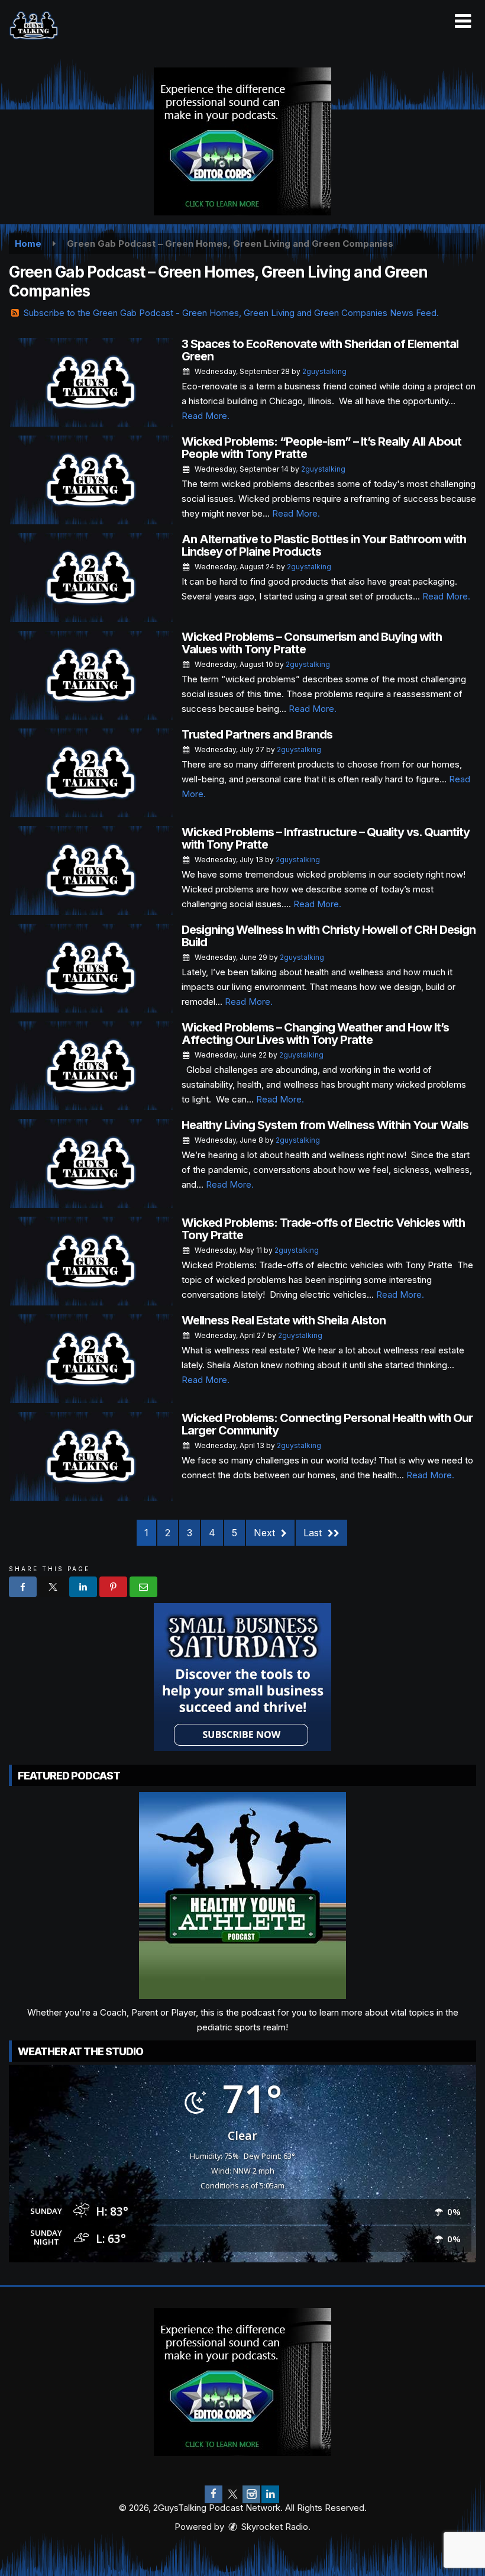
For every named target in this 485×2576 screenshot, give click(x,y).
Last (314, 1533)
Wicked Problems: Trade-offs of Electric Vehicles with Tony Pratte (323, 1229)
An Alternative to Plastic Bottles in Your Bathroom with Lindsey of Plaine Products (324, 545)
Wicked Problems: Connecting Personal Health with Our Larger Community (327, 1424)
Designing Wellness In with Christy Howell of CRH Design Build (329, 936)
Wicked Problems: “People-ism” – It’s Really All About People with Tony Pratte (321, 448)
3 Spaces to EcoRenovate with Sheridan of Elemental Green (320, 350)
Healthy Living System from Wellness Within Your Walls (325, 1125)
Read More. (206, 416)
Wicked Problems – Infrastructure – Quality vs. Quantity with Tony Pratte (326, 838)
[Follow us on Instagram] (251, 2494)
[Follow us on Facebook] (214, 2494)
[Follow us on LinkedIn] (270, 2494)
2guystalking (324, 371)
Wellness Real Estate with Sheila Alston (284, 1320)
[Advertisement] (242, 141)
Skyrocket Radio (274, 2527)
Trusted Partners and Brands (257, 734)
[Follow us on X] (232, 2494)
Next (266, 1533)
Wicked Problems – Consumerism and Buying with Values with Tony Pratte (312, 643)
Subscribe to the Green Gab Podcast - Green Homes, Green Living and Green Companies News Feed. (231, 313)
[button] (463, 21)
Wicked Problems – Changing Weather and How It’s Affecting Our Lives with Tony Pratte (315, 1034)
